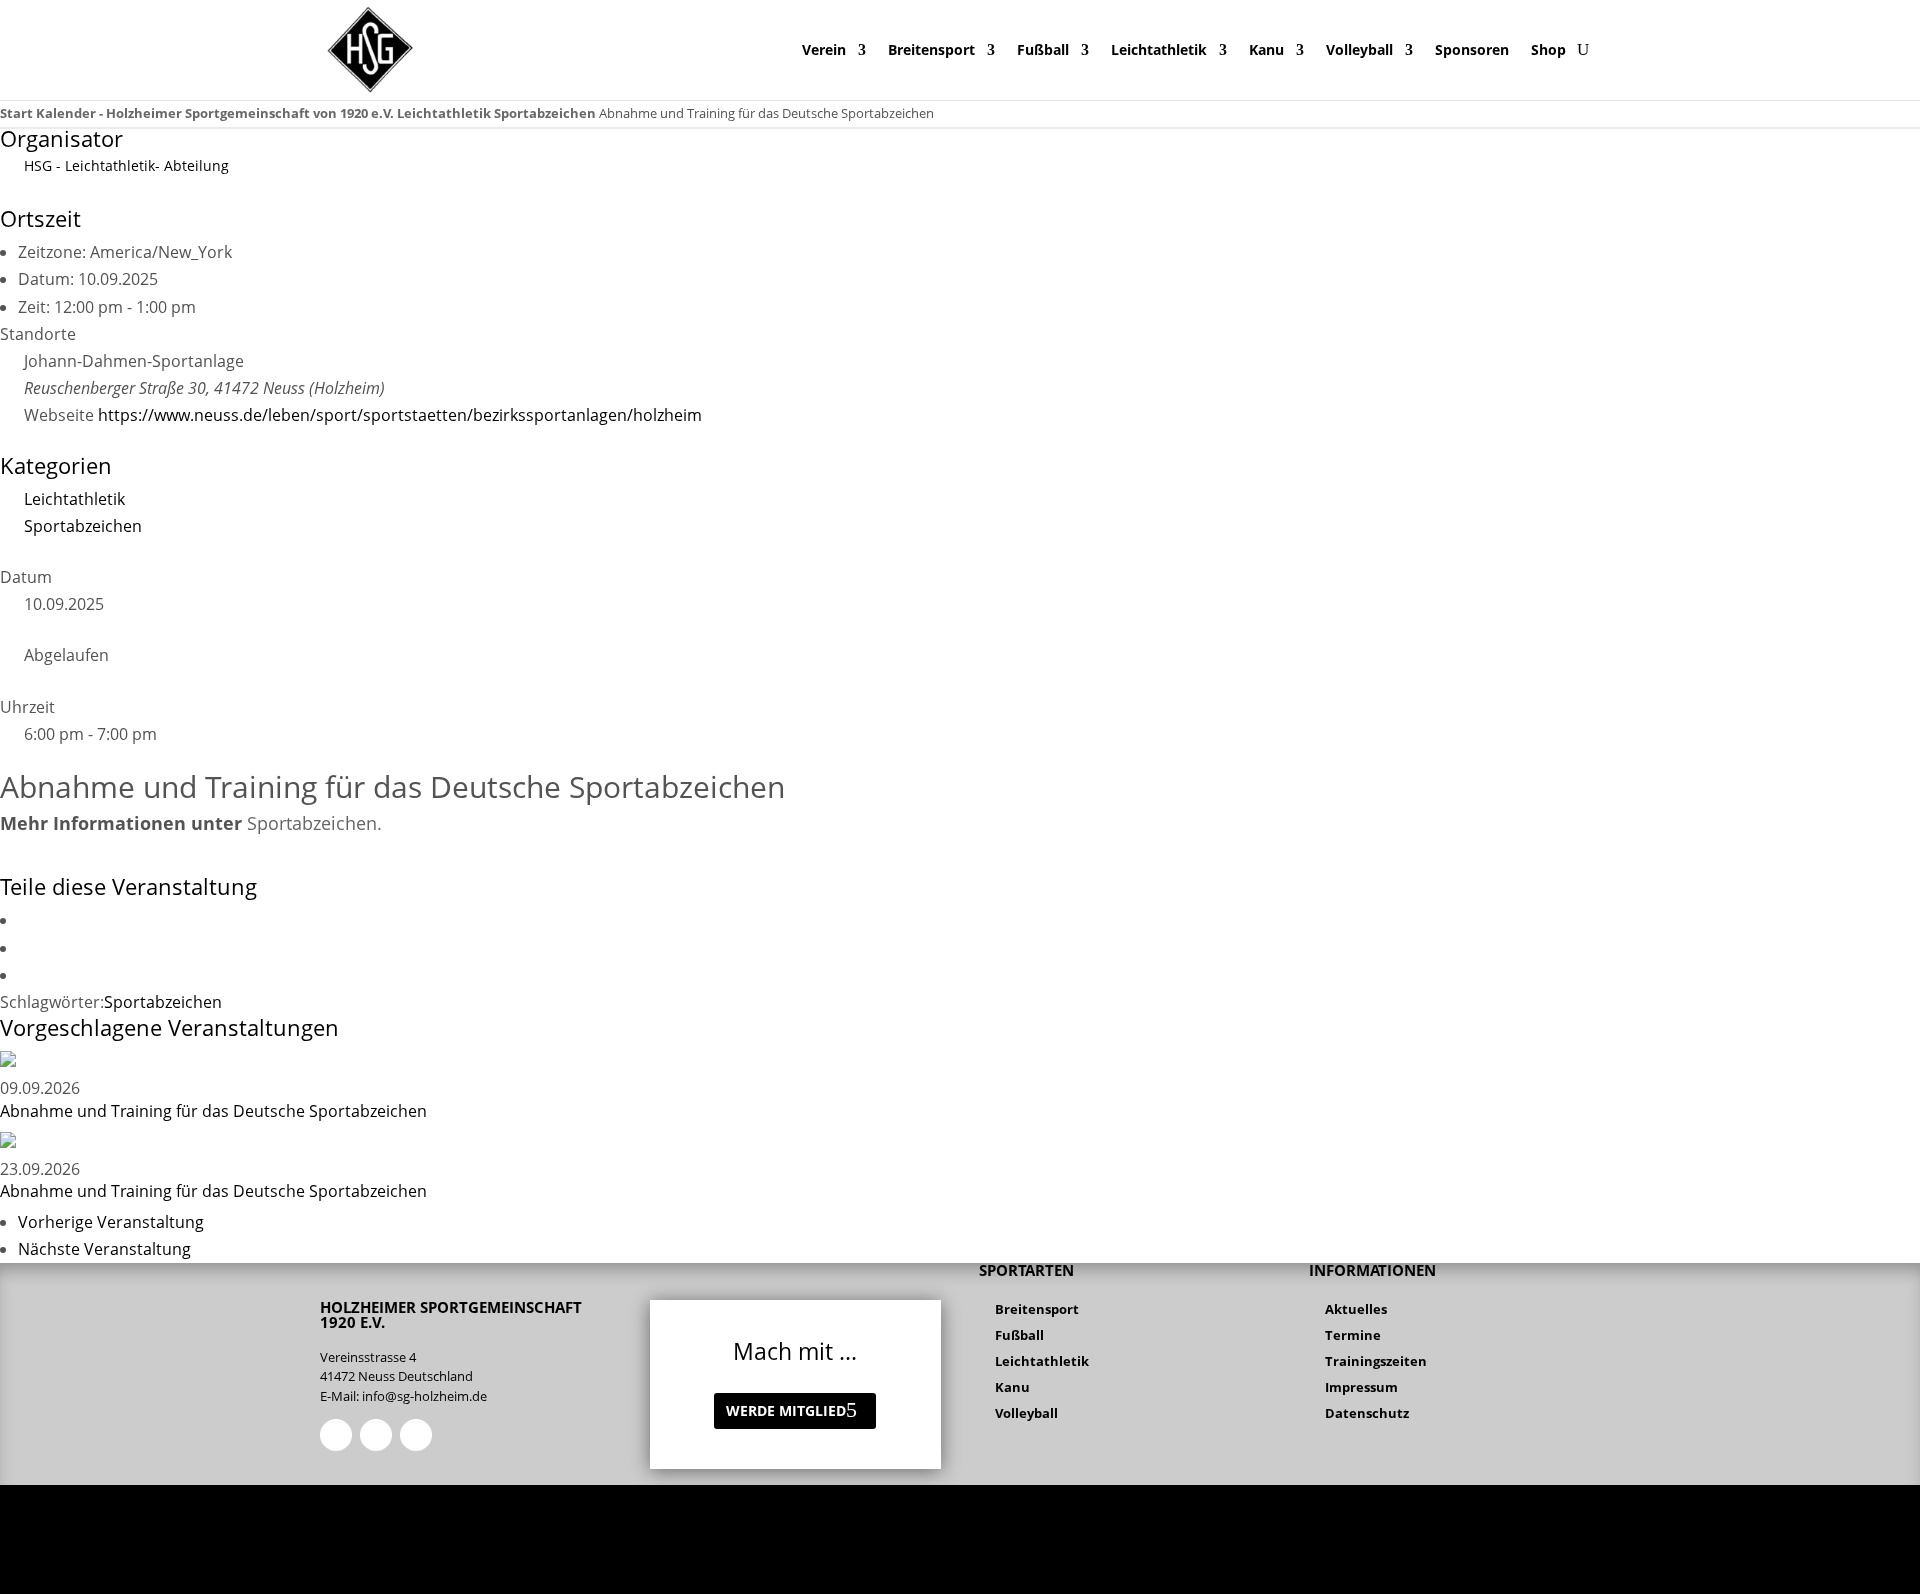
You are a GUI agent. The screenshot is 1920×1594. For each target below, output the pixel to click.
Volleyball (1359, 49)
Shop (1548, 49)
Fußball (1043, 49)
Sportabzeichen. (314, 823)
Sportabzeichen (545, 113)
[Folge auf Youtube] (416, 1435)
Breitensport (931, 49)
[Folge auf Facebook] (336, 1435)
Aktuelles (1356, 1309)
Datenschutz (1367, 1413)
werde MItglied (786, 1410)
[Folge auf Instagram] (376, 1435)
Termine (1353, 1335)
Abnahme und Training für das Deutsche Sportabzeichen (213, 1111)
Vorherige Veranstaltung (111, 1222)
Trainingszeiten (1376, 1361)
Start (18, 113)
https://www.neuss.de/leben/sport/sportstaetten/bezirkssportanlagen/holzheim (400, 415)
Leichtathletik (1159, 49)
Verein (824, 49)
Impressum (1361, 1387)
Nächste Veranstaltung (104, 1249)
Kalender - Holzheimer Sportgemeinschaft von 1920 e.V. (215, 113)
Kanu (1266, 49)
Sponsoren (1472, 49)
